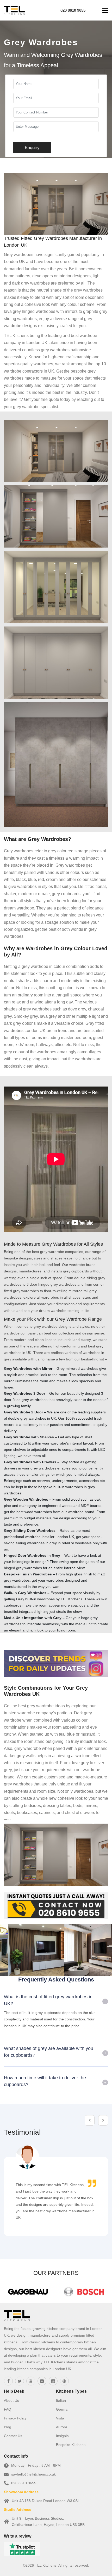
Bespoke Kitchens (71, 2445)
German (63, 2409)
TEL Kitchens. (46, 2565)
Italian (61, 2400)
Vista (60, 2418)
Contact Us (13, 2436)
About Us (11, 2400)
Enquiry (32, 148)
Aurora (62, 2427)
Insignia (62, 2436)
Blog (8, 2427)
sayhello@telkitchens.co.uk (33, 2474)
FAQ (8, 2409)
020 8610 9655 (24, 2483)
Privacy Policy (15, 2418)
